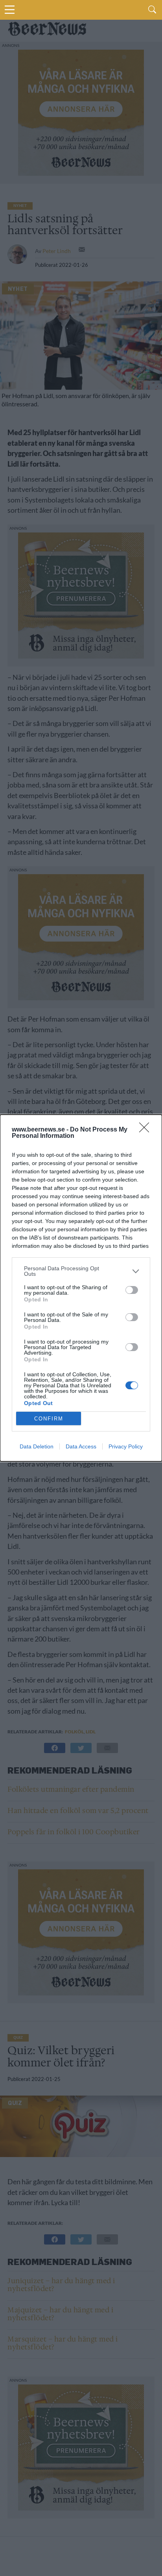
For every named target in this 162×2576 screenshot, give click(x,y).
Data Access (81, 1446)
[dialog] (81, 1288)
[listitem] (81, 1271)
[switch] (132, 1290)
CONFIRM (49, 1419)
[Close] (147, 1130)
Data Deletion (37, 1446)
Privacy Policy (126, 1446)
